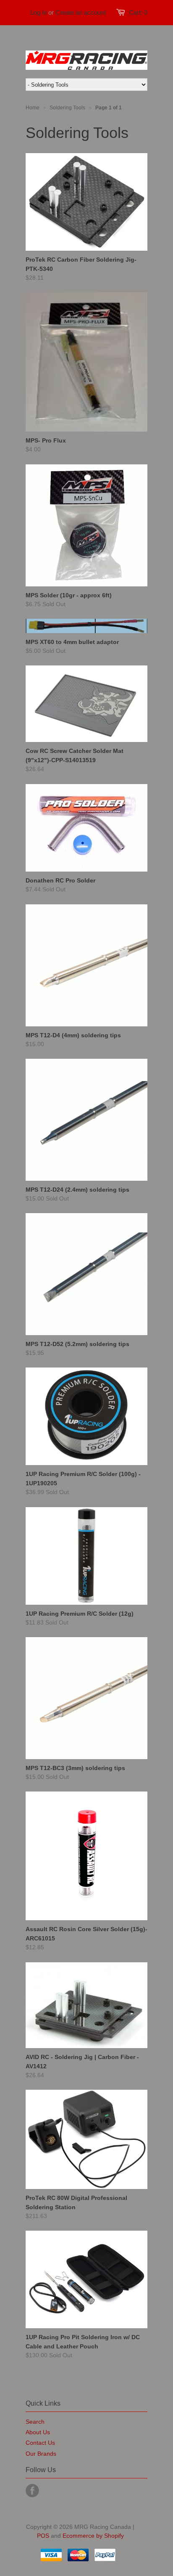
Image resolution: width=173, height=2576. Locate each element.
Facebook (32, 2491)
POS (43, 2536)
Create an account (81, 12)
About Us (38, 2432)
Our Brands (41, 2454)
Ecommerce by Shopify (93, 2536)
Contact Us (40, 2443)
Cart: (138, 12)
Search (35, 2422)
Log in (38, 12)
